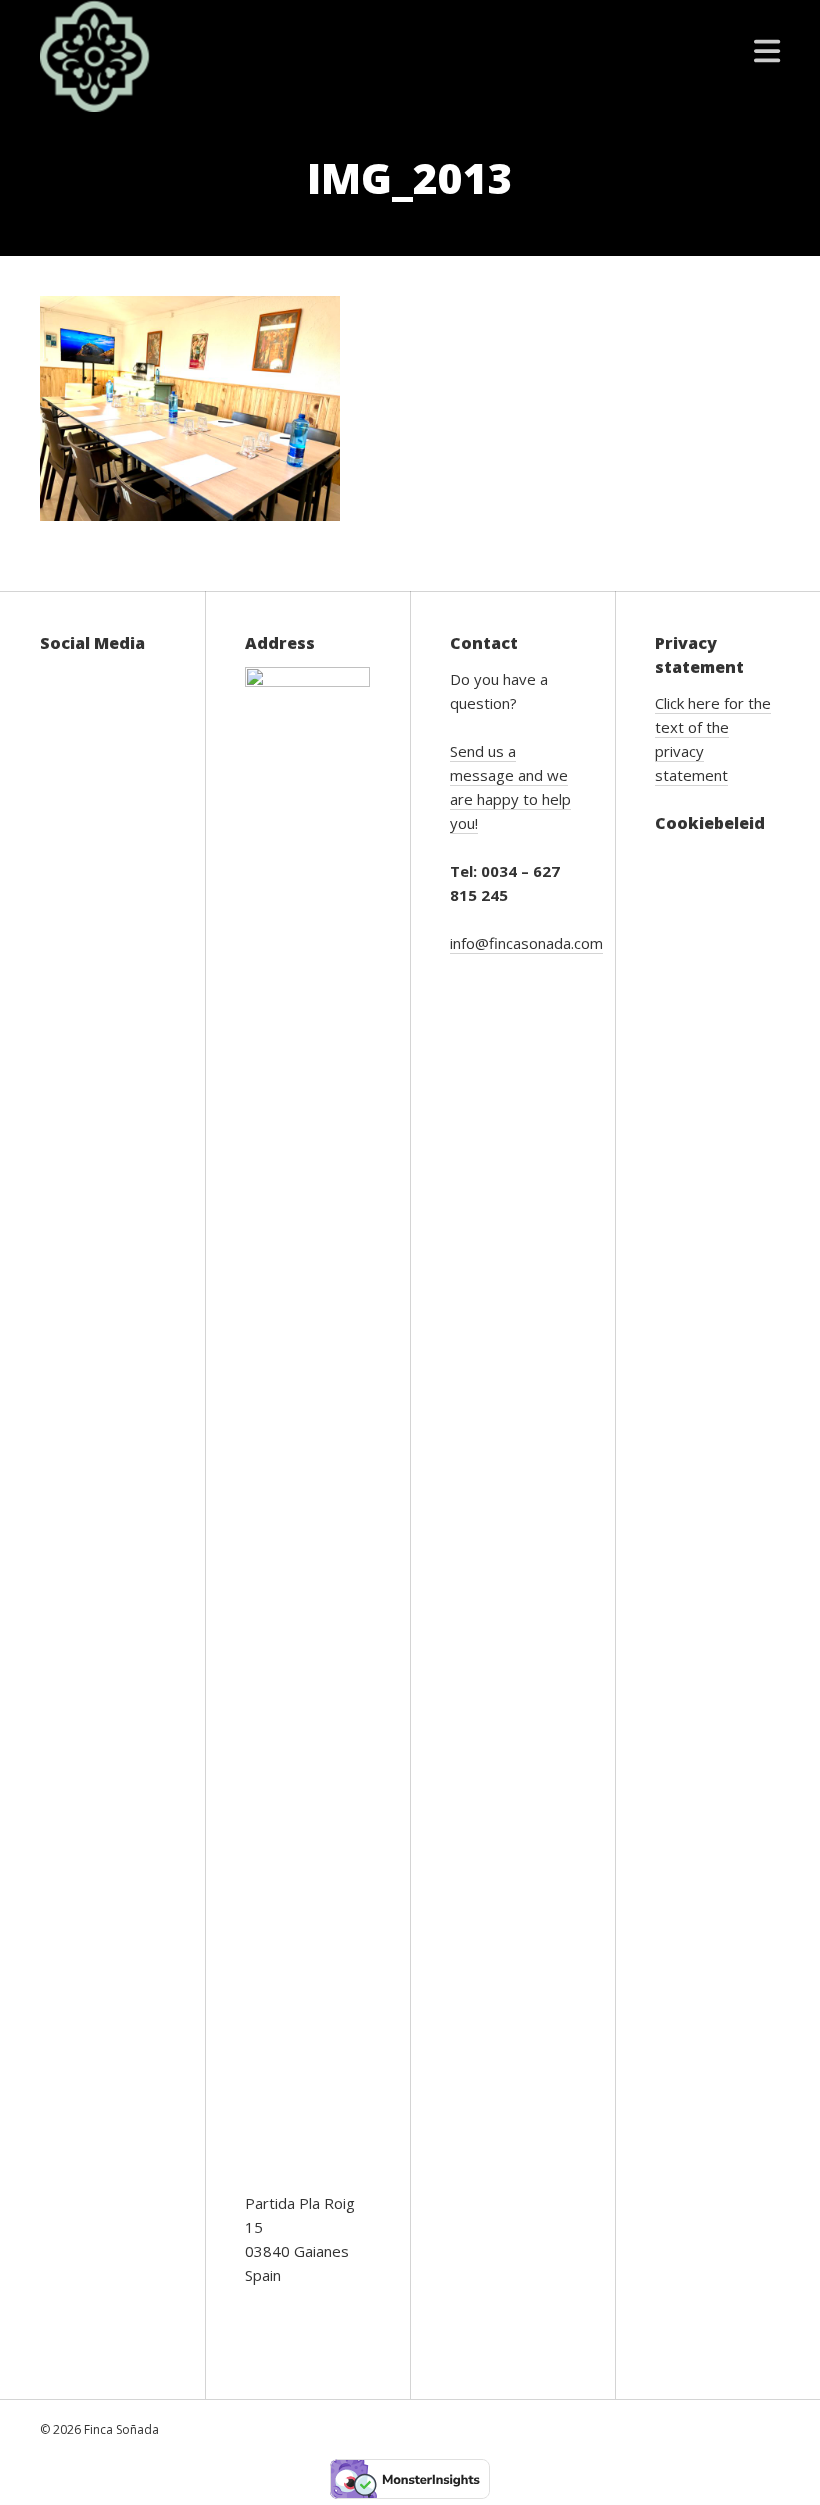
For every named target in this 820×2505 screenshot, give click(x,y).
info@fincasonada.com (526, 943)
